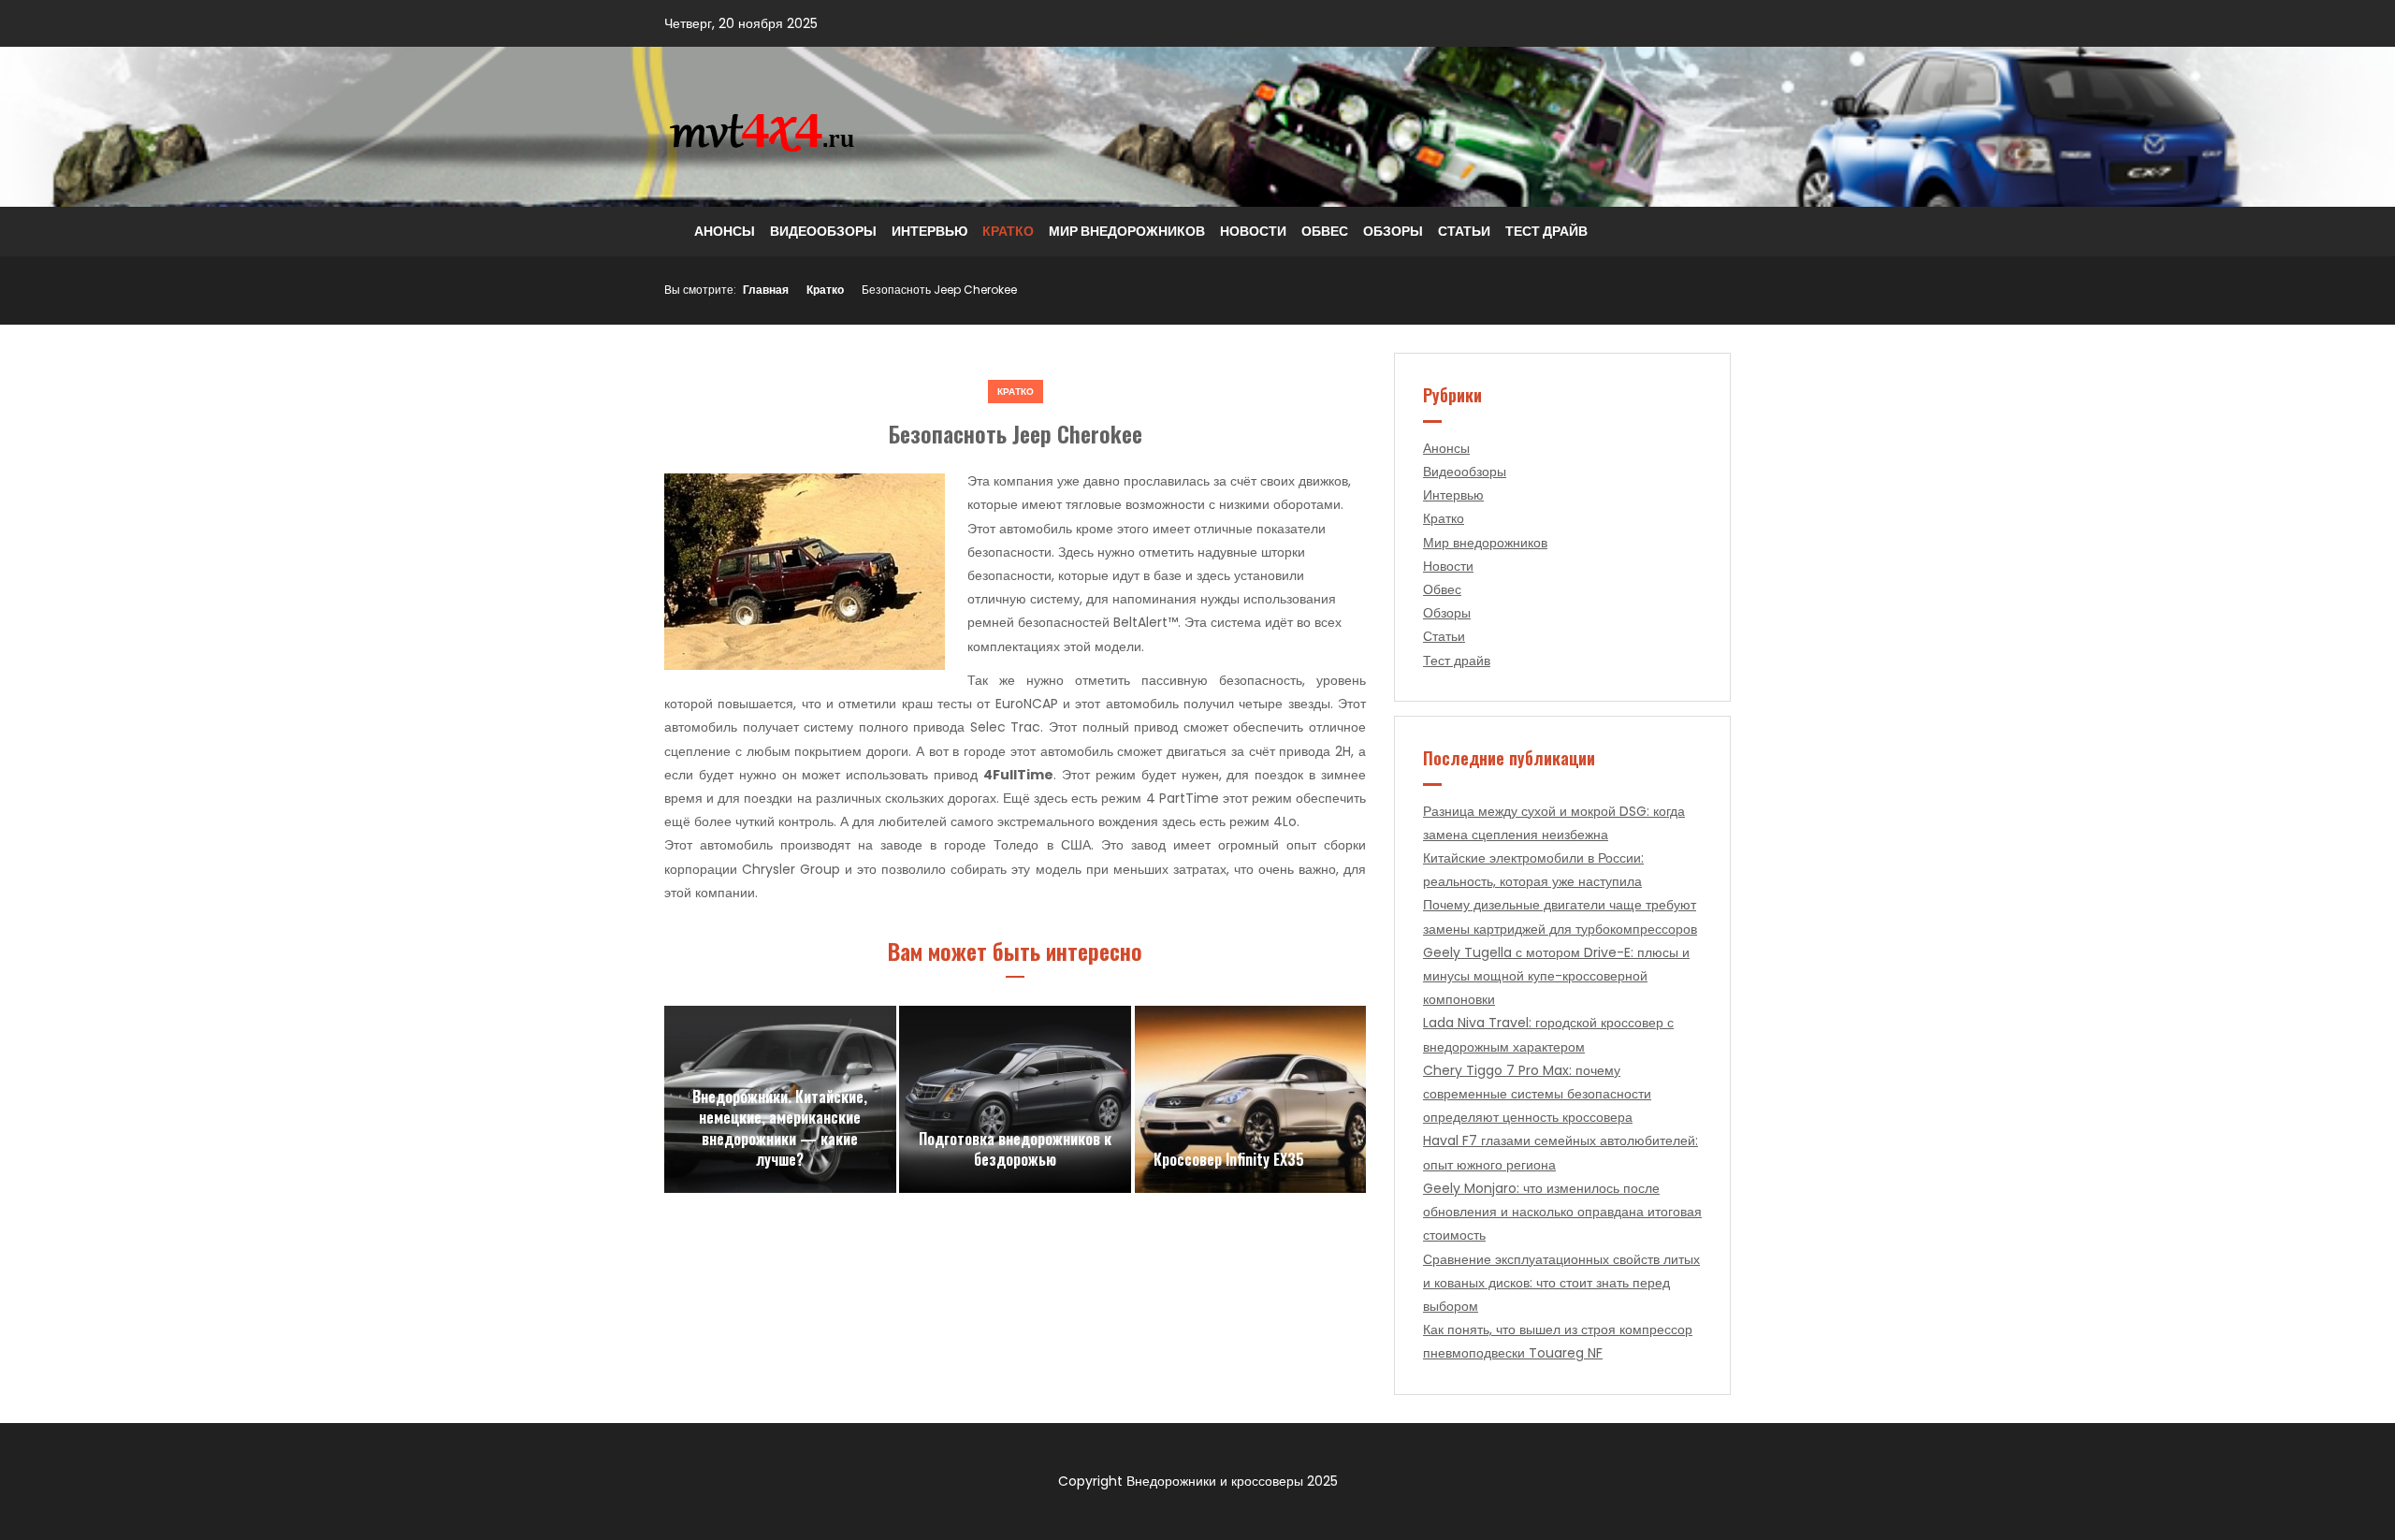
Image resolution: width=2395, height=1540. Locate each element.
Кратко (1008, 231)
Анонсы (725, 231)
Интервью (929, 231)
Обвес (1325, 231)
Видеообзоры (823, 231)
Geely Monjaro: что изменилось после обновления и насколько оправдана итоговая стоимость (1562, 1212)
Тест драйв (1546, 231)
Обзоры (1393, 231)
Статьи (1464, 231)
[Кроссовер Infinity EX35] (1251, 1099)
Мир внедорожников (1127, 231)
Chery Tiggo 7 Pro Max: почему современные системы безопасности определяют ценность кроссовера (1537, 1094)
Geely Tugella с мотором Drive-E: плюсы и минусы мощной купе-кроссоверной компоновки (1556, 976)
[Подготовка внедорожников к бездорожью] (1015, 1099)
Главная (766, 290)
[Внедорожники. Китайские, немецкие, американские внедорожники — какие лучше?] (780, 1099)
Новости (1253, 231)
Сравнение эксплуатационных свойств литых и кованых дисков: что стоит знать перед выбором (1561, 1283)
